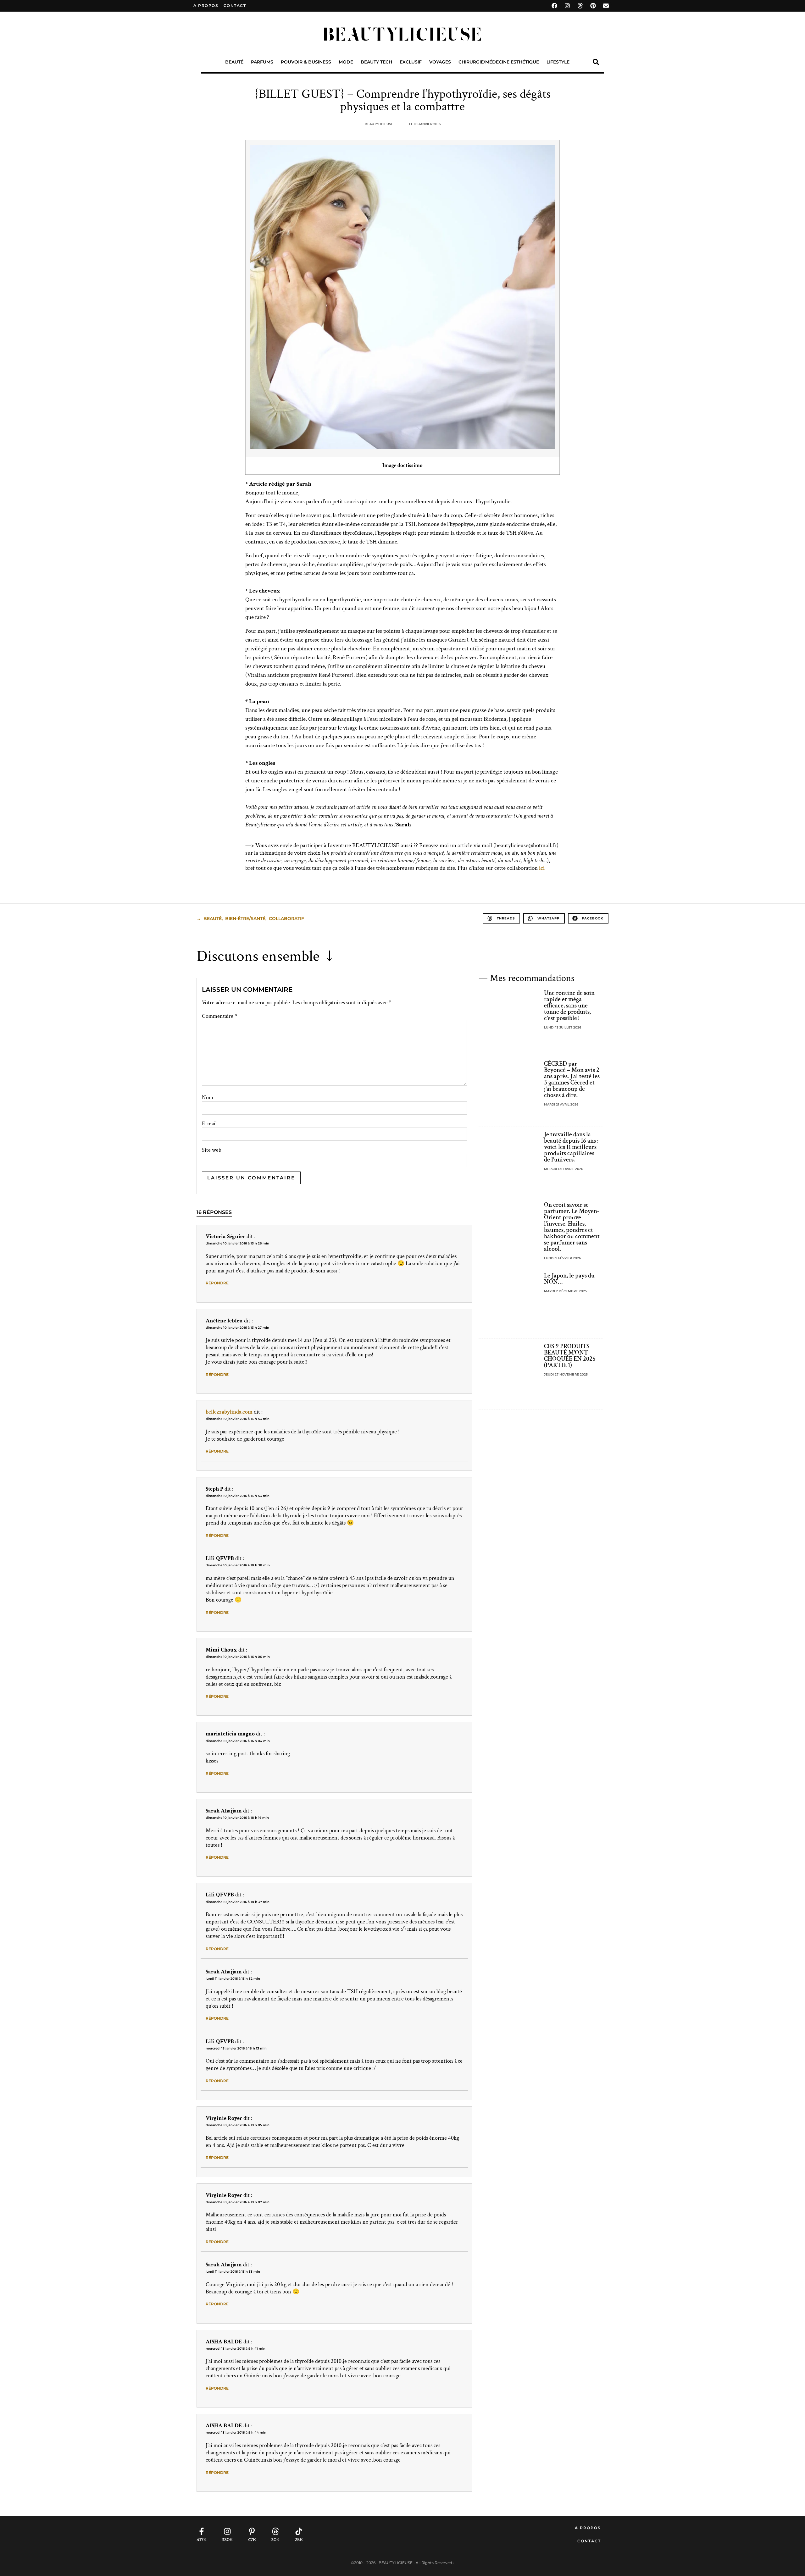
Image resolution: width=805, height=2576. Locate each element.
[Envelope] (606, 6)
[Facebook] (554, 6)
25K (299, 2540)
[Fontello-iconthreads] (580, 6)
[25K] (299, 2531)
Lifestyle (558, 62)
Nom (208, 1098)
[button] (596, 62)
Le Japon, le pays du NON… (569, 1279)
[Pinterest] (593, 6)
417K (202, 2540)
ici (542, 868)
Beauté (234, 62)
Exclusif (411, 62)
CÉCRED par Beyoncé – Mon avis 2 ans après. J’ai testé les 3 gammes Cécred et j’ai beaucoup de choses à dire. (572, 1079)
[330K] (227, 2531)
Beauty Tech (376, 62)
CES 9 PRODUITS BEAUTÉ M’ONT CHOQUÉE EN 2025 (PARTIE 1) (570, 1356)
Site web (212, 1150)
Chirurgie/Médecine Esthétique (499, 62)
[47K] (252, 2531)
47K (252, 2540)
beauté (213, 918)
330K (227, 2540)
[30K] (275, 2531)
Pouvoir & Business (306, 62)
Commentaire (219, 1016)
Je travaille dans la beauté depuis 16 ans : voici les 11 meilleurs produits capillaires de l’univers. (571, 1147)
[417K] (202, 2531)
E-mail (209, 1124)
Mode (346, 62)
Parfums (262, 62)
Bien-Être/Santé (245, 918)
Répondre (217, 1283)
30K (275, 2540)
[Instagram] (567, 6)
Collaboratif (286, 918)
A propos (206, 6)
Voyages (440, 62)
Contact (589, 2541)
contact (235, 6)
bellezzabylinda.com (229, 1412)
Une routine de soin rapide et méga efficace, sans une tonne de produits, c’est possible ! (569, 1006)
